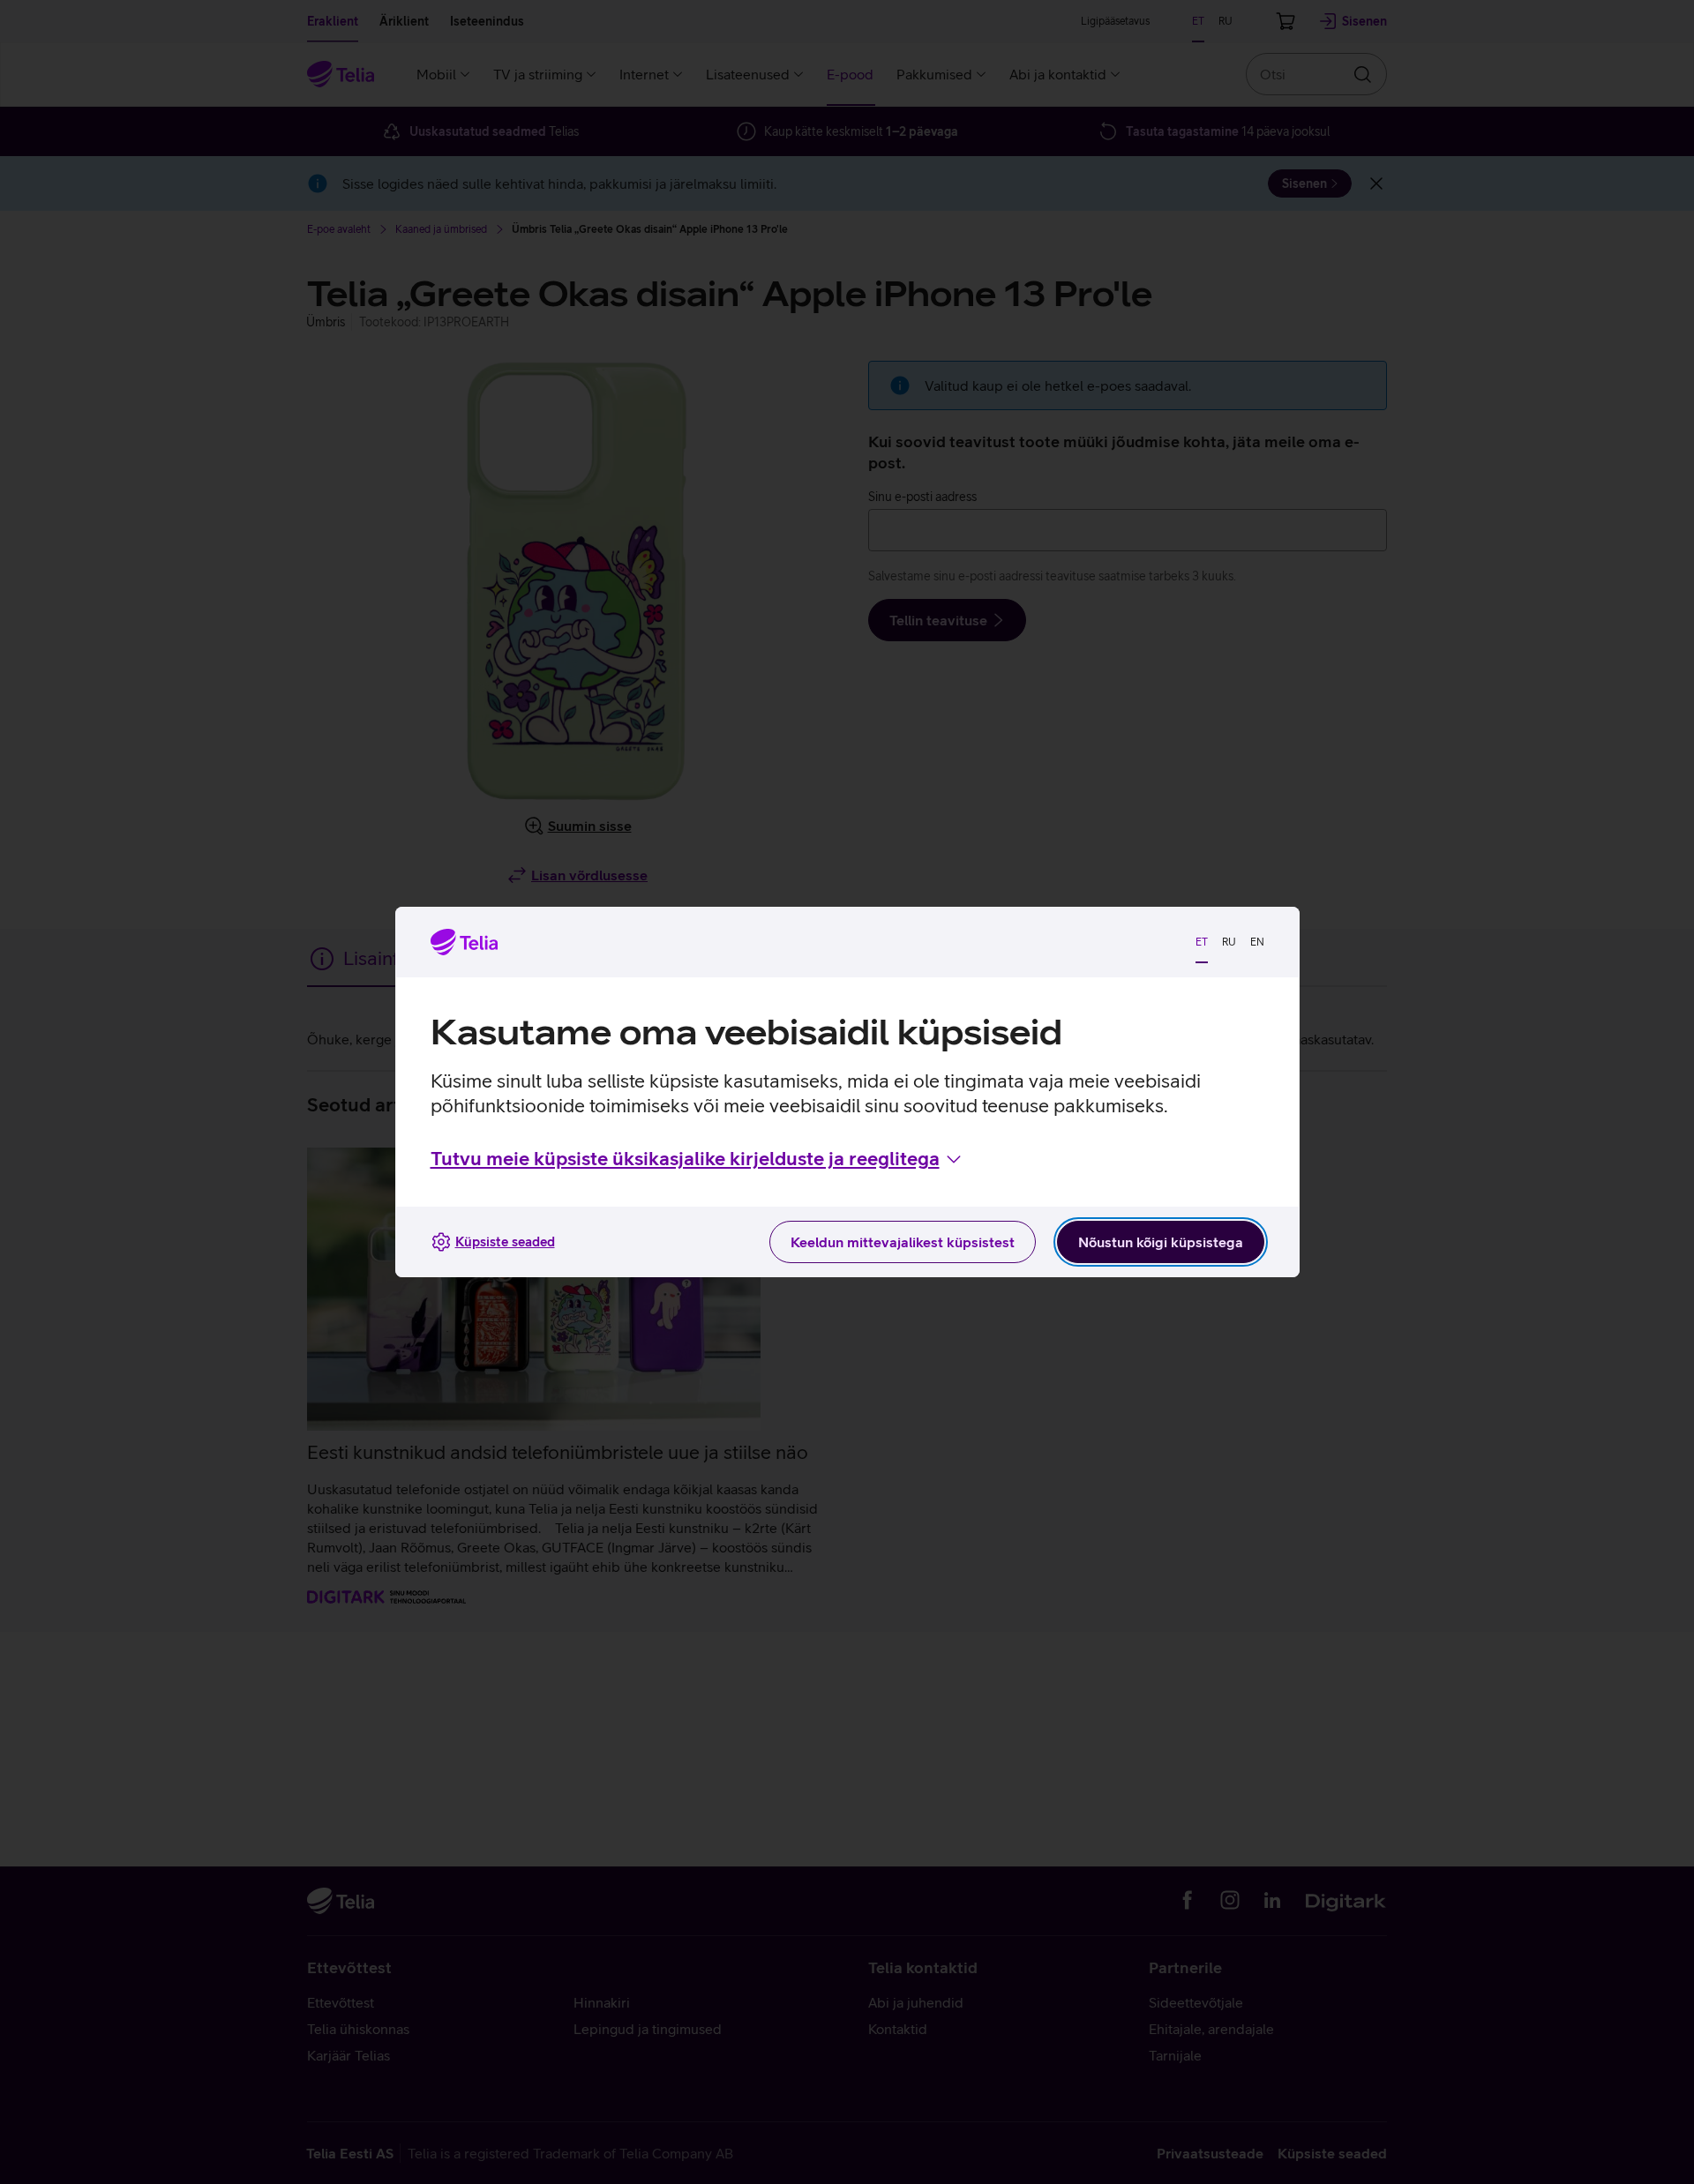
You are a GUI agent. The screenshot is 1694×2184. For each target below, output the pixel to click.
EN (1257, 942)
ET (1202, 942)
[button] (697, 1159)
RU (1229, 942)
